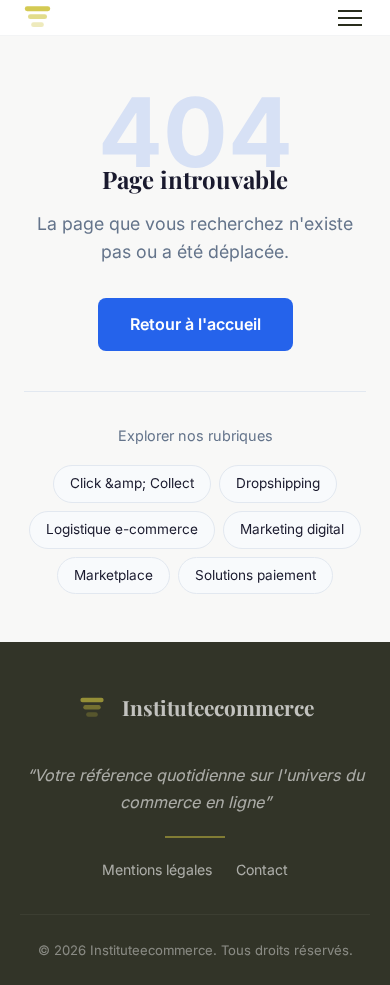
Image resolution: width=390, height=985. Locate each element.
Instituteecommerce (218, 707)
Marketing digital (292, 529)
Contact (262, 869)
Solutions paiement (255, 575)
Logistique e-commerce (122, 529)
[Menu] (350, 18)
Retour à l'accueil (195, 324)
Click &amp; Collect (132, 483)
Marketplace (113, 575)
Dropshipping (278, 483)
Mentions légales (157, 869)
